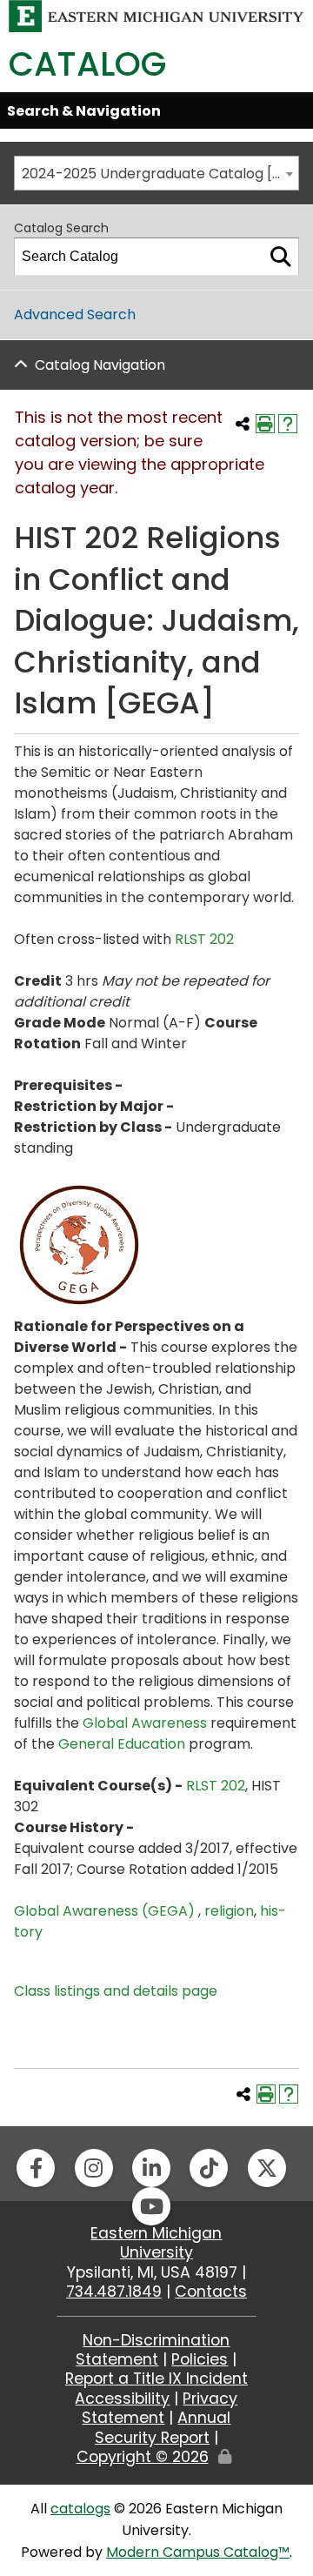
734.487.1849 (114, 2292)
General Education (122, 1744)
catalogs (80, 2509)
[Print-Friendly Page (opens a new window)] (265, 424)
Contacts (211, 2292)
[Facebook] (36, 2168)
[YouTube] (151, 2206)
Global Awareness (145, 1723)
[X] (267, 2168)
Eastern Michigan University (156, 2243)
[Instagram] (94, 2168)
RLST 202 (204, 939)
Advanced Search (75, 314)
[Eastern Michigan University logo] (156, 15)
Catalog (87, 64)
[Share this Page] (243, 424)
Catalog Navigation (100, 365)
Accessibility (122, 2399)
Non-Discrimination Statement (153, 2350)
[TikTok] (209, 2168)
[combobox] (156, 173)
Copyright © (143, 2457)
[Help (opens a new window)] (288, 424)
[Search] (281, 257)
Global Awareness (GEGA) (106, 1911)
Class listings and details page (116, 1991)
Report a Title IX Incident (156, 2379)
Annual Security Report (163, 2427)
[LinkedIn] (151, 2168)
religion (229, 1911)
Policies (200, 2359)
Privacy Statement (160, 2408)
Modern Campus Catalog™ (198, 2552)
